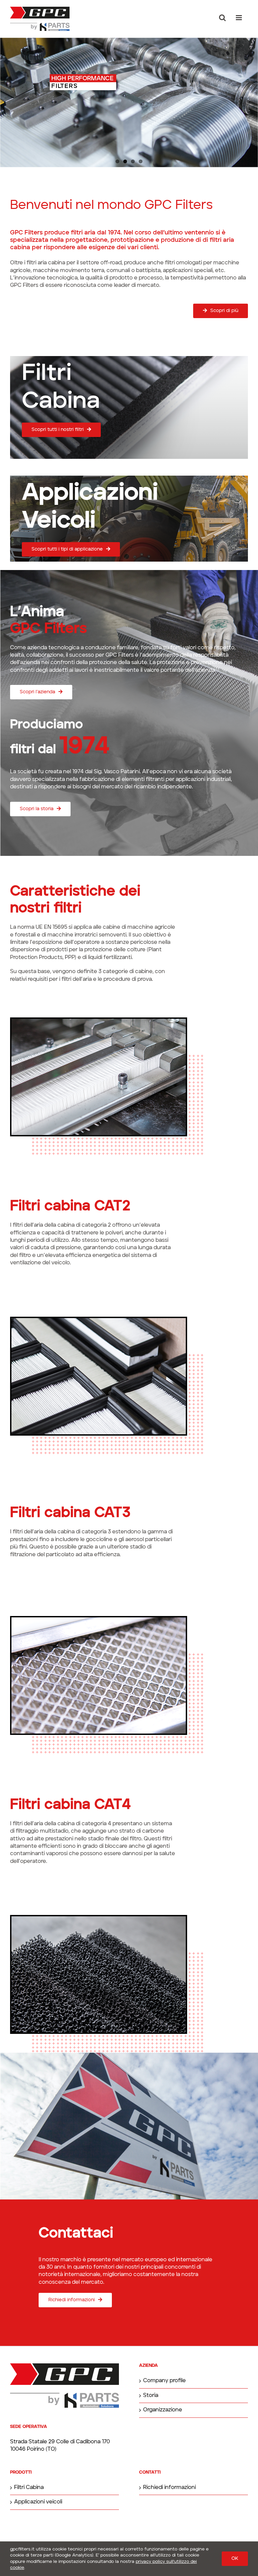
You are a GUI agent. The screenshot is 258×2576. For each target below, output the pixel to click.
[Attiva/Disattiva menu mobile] (239, 18)
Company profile (164, 2381)
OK (235, 2559)
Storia (151, 2396)
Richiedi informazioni (169, 2488)
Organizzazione (163, 2410)
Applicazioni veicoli (38, 2502)
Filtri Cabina (29, 2488)
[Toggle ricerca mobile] (222, 18)
